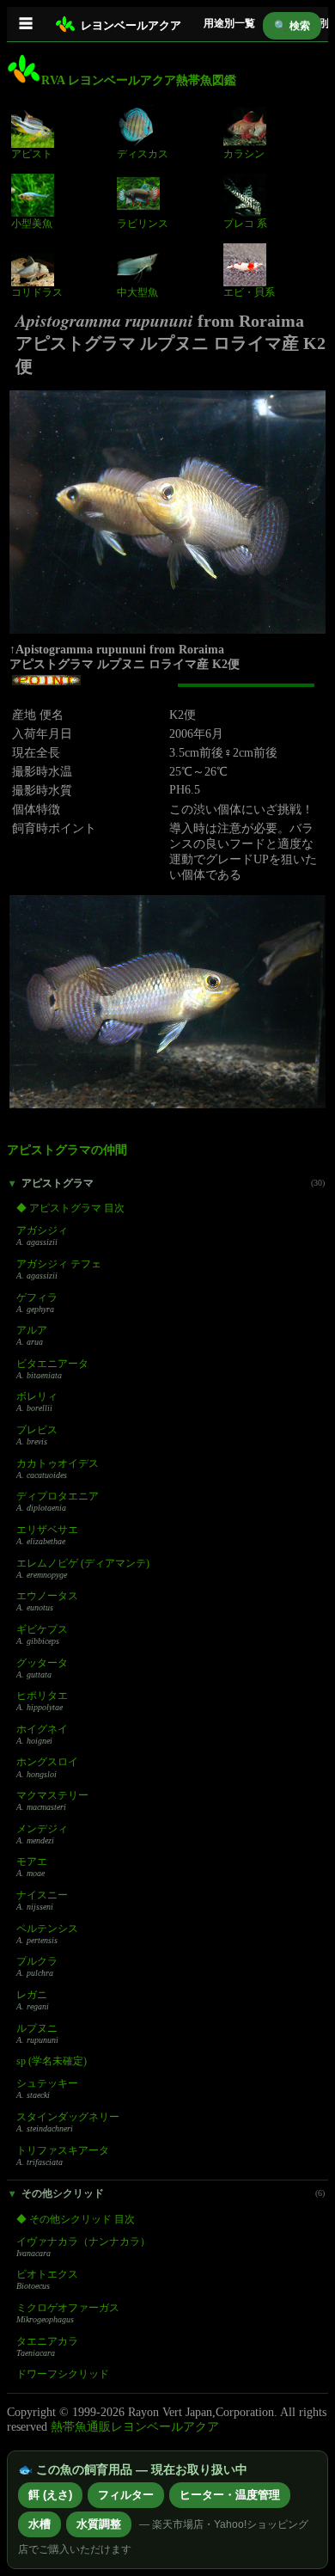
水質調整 (99, 2524)
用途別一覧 (229, 23)
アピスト (32, 154)
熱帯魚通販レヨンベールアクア (135, 2427)
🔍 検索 (292, 26)
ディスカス (143, 154)
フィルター (126, 2495)
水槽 (40, 2524)
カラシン (244, 154)
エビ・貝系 (249, 292)
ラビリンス (143, 224)
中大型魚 (137, 292)
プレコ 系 (245, 224)
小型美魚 (32, 224)
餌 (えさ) (50, 2495)
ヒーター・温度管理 (230, 2495)
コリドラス (37, 292)
